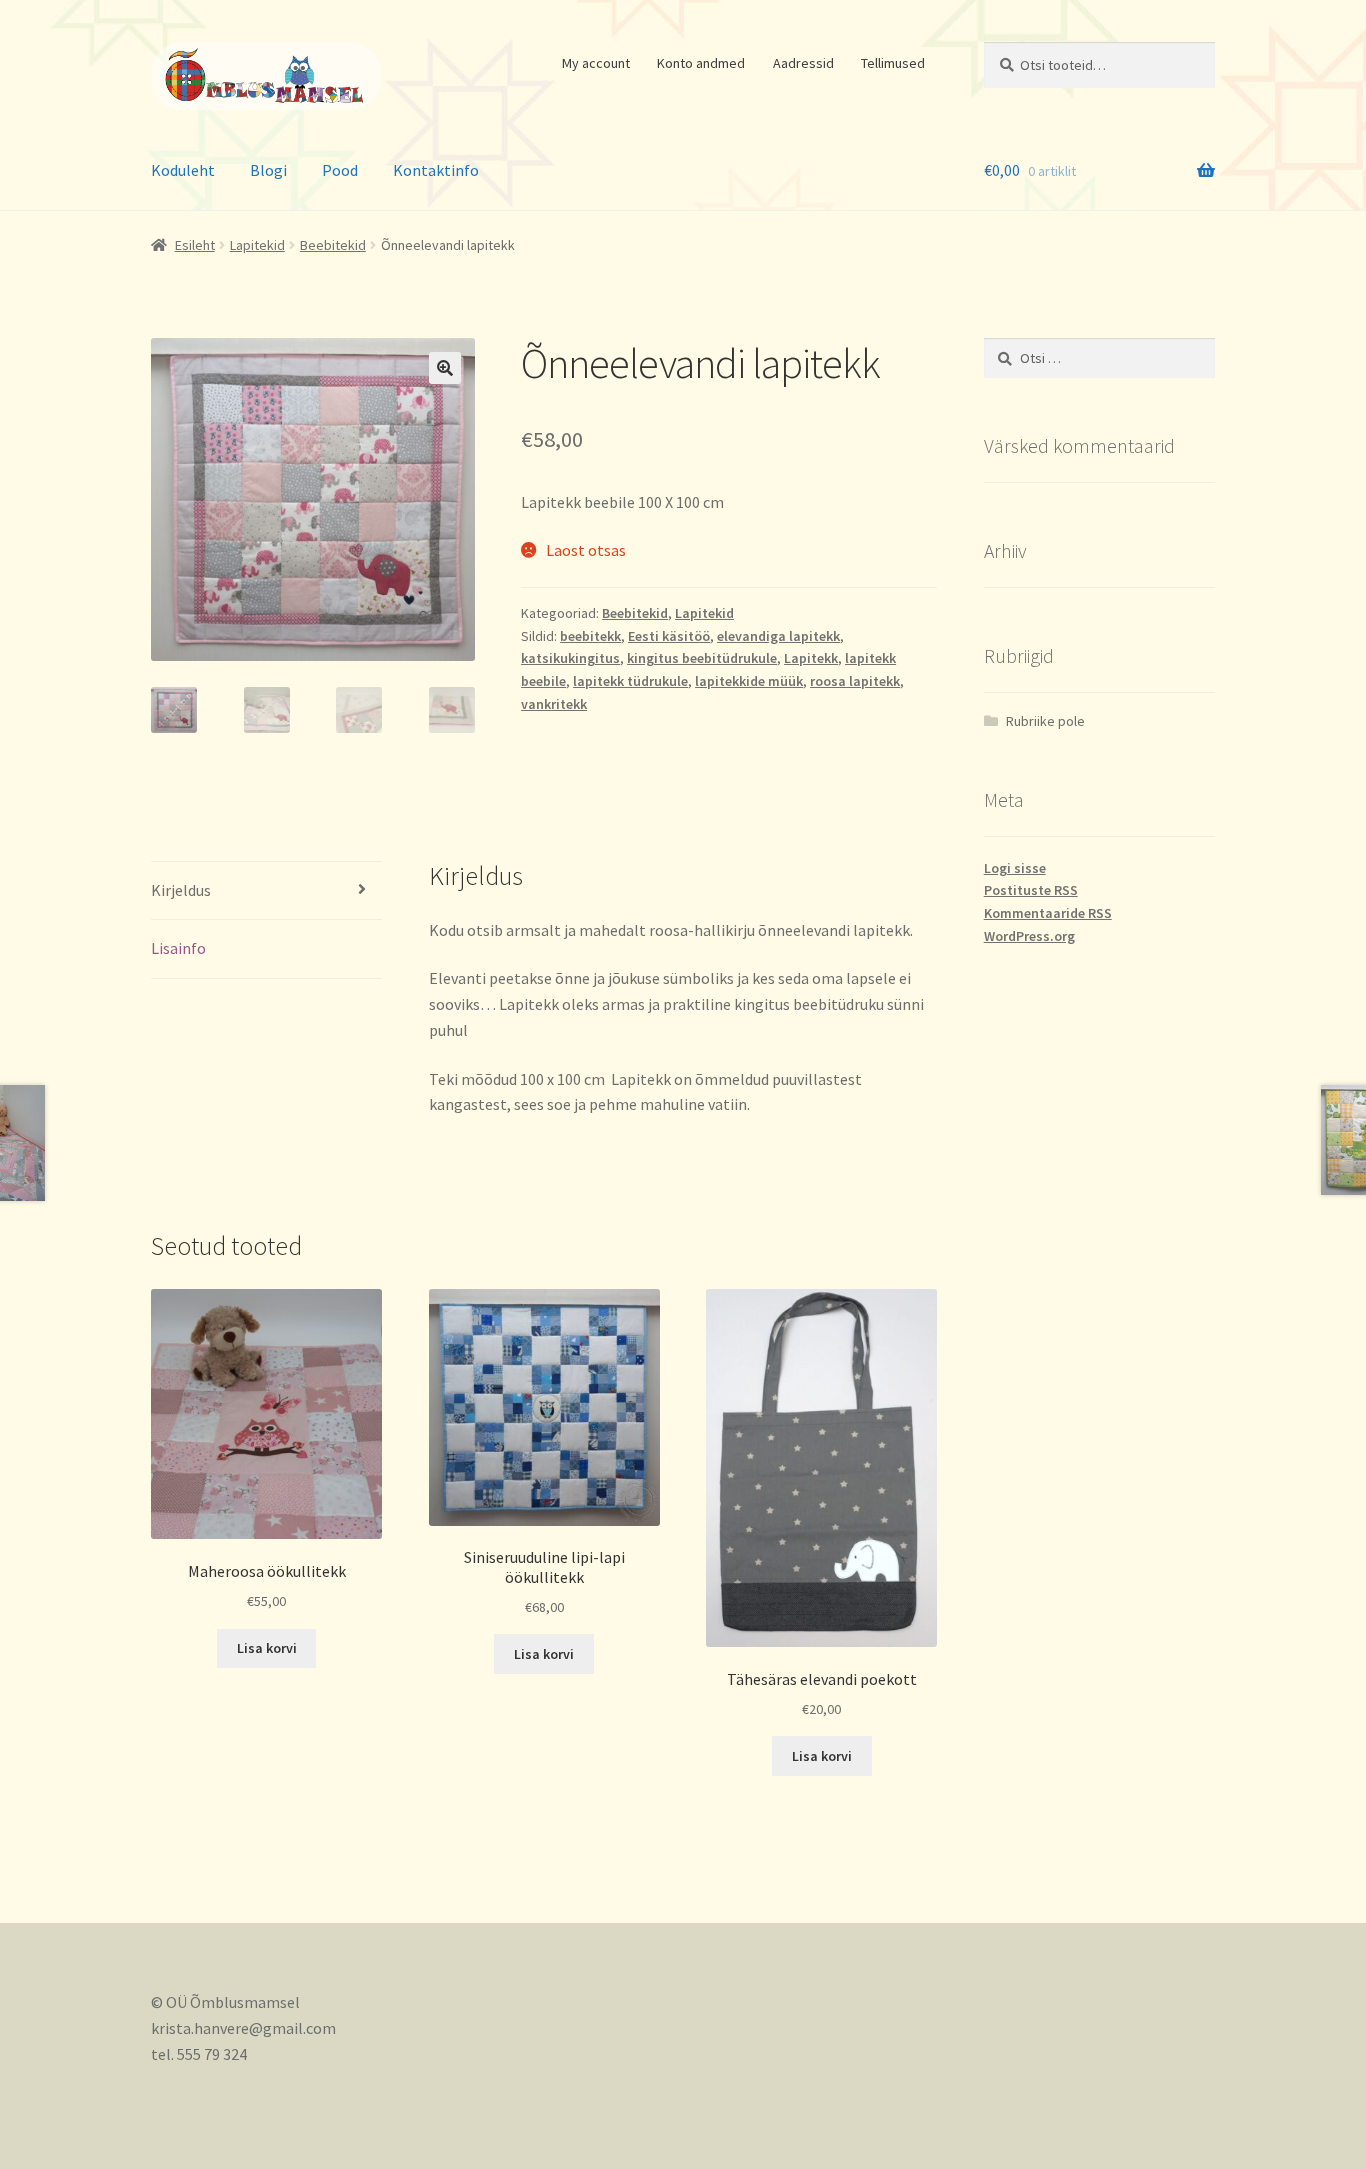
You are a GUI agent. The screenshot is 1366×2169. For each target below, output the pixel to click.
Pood (340, 170)
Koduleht (183, 170)
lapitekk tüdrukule (630, 681)
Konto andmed (701, 63)
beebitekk (590, 636)
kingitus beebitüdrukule (702, 658)
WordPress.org (1029, 936)
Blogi (268, 170)
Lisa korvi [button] (267, 1648)
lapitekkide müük (749, 681)
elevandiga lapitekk (778, 636)
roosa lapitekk (855, 681)
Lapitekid (257, 245)
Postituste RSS (1031, 890)
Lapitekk (811, 658)
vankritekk (554, 704)
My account (596, 63)
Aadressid (803, 63)
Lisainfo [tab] (178, 948)
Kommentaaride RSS (1048, 913)
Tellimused (893, 63)
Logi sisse (1015, 868)
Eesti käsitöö (669, 636)
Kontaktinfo (436, 170)
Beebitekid (333, 245)
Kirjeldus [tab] (181, 890)
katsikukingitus (570, 658)
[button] (445, 368)
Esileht (195, 245)
